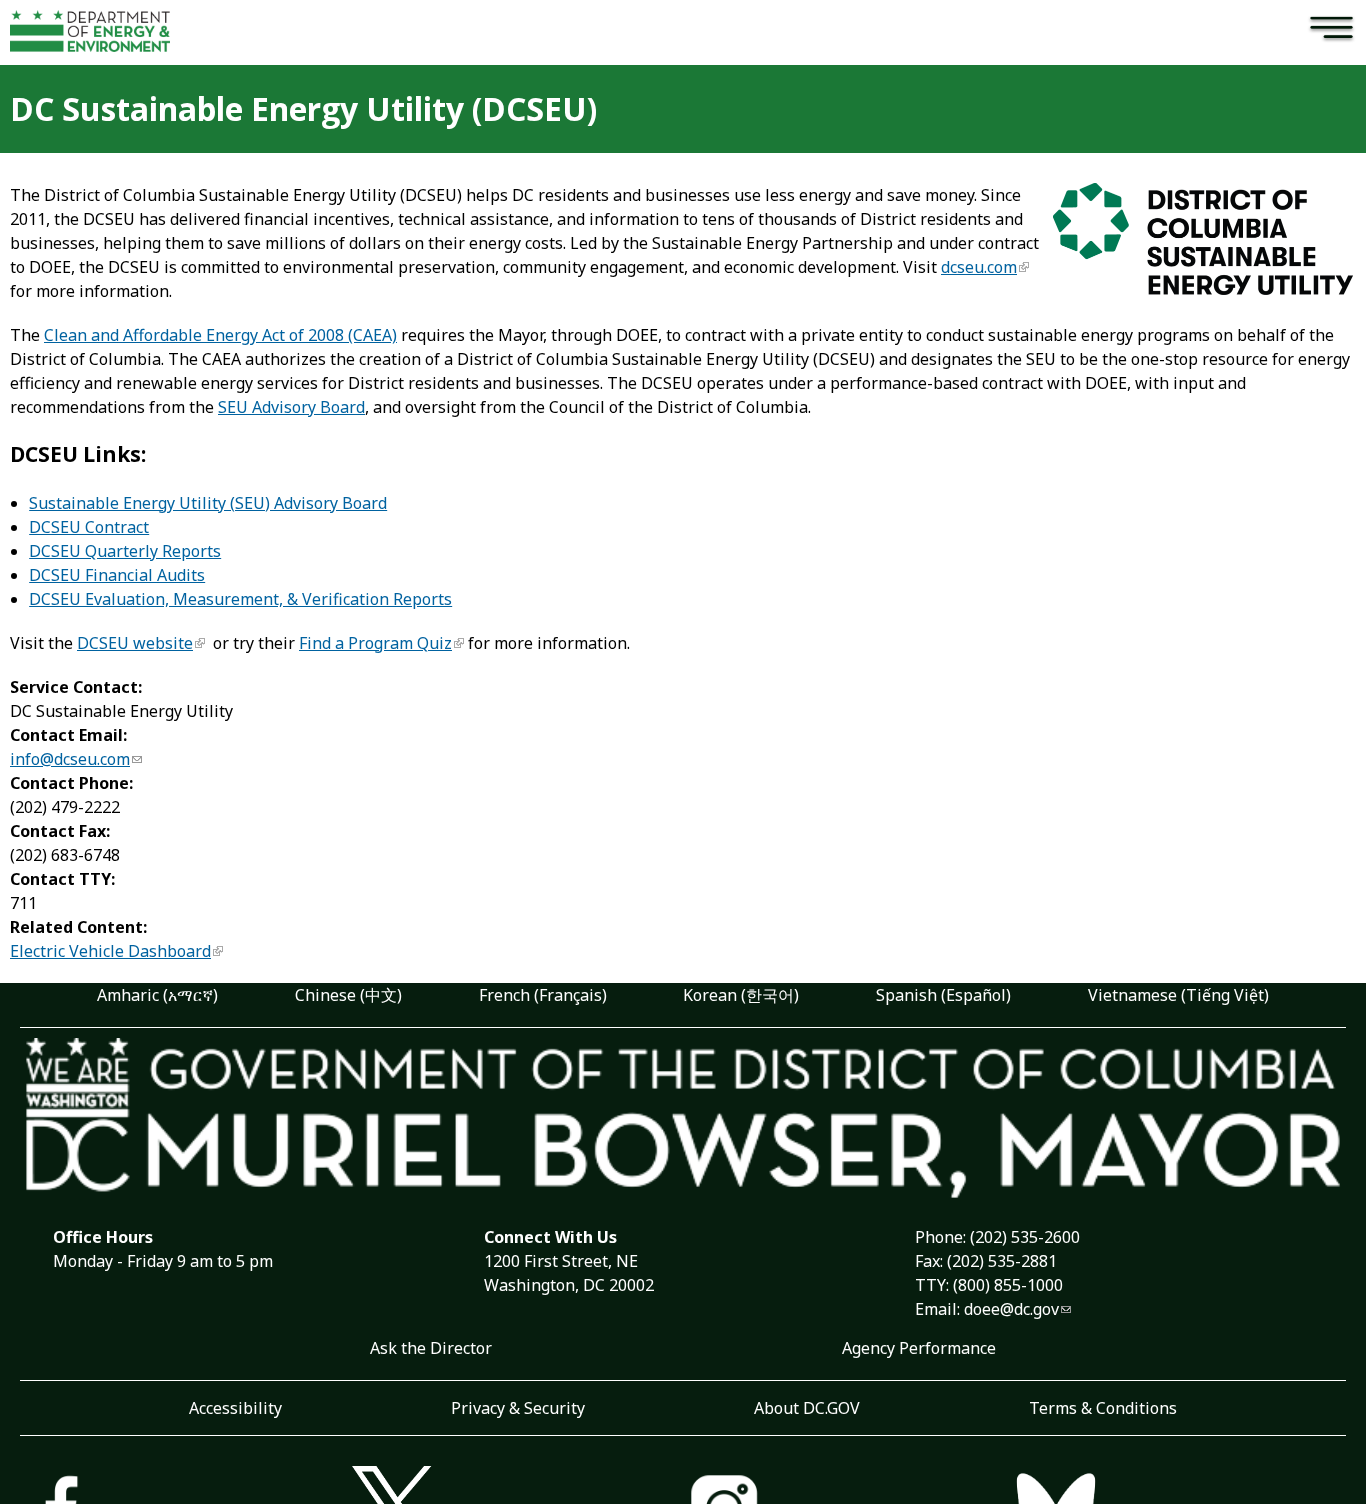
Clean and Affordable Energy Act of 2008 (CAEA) (220, 335)
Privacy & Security (518, 1408)
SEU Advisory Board (291, 407)
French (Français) (543, 995)
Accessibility (235, 1408)
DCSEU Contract (89, 527)
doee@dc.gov (1011, 1309)
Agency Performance (919, 1348)
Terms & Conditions (1103, 1408)
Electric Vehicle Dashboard (110, 951)
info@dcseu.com (70, 759)
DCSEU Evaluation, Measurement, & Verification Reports (240, 599)
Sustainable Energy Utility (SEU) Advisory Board (208, 503)
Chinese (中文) (348, 995)
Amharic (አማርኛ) (157, 995)
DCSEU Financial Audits (117, 575)
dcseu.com (979, 267)
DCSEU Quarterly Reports (125, 551)
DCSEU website (135, 643)
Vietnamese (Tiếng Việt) (1178, 995)
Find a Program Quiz (375, 643)
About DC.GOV (807, 1408)
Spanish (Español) (943, 995)
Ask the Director (431, 1348)
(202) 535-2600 (1025, 1237)
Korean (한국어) (741, 995)
